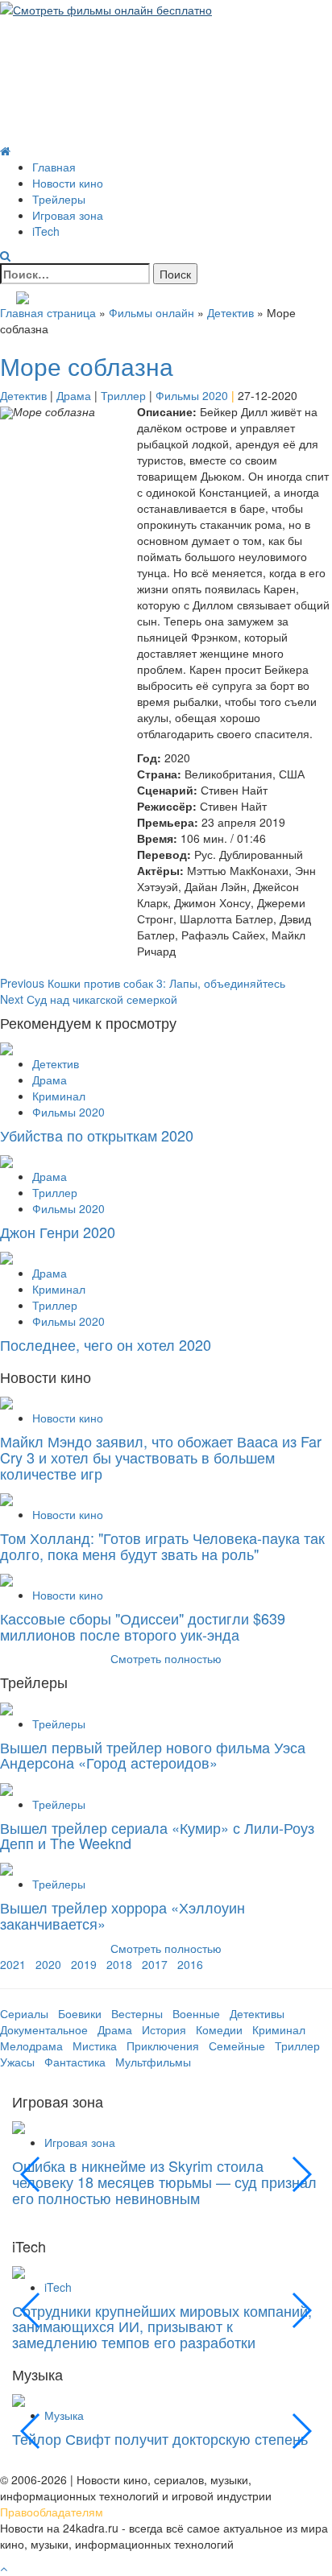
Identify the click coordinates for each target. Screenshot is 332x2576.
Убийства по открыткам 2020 (97, 1135)
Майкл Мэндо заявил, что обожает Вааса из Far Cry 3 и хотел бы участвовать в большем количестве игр (161, 1457)
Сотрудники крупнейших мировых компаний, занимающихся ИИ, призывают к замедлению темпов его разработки (162, 2326)
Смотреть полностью (166, 1948)
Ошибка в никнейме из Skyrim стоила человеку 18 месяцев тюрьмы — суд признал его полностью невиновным (164, 2182)
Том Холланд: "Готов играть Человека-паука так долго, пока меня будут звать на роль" (162, 1546)
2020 (48, 1964)
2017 (155, 1964)
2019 (84, 1964)
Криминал (59, 1096)
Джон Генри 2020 (58, 1232)
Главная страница (48, 312)
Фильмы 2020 (192, 395)
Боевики (80, 2013)
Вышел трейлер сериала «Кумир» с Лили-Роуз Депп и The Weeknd (157, 1835)
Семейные (237, 2046)
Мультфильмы (153, 2062)
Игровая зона (68, 215)
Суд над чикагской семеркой (89, 999)
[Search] (5, 255)
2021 (13, 1964)
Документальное (44, 2029)
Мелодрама (31, 2046)
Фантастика (75, 2062)
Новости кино (68, 183)
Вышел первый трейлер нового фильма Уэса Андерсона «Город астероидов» (153, 1755)
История (164, 2029)
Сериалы (24, 2013)
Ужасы (17, 2062)
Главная (54, 167)
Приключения (163, 2046)
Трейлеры (59, 199)
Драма (74, 395)
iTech (46, 231)
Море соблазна (87, 366)
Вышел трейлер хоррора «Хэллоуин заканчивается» (122, 1915)
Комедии (219, 2029)
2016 (190, 1964)
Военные (196, 2013)
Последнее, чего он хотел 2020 (106, 1344)
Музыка (64, 2415)
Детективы (257, 2013)
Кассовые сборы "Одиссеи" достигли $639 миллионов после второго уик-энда (143, 1626)
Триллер (123, 395)
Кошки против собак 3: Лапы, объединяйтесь (143, 983)
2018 (119, 1964)
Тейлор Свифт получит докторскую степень (160, 2438)
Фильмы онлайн (151, 312)
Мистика (95, 2046)
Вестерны (137, 2013)
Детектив (230, 312)
